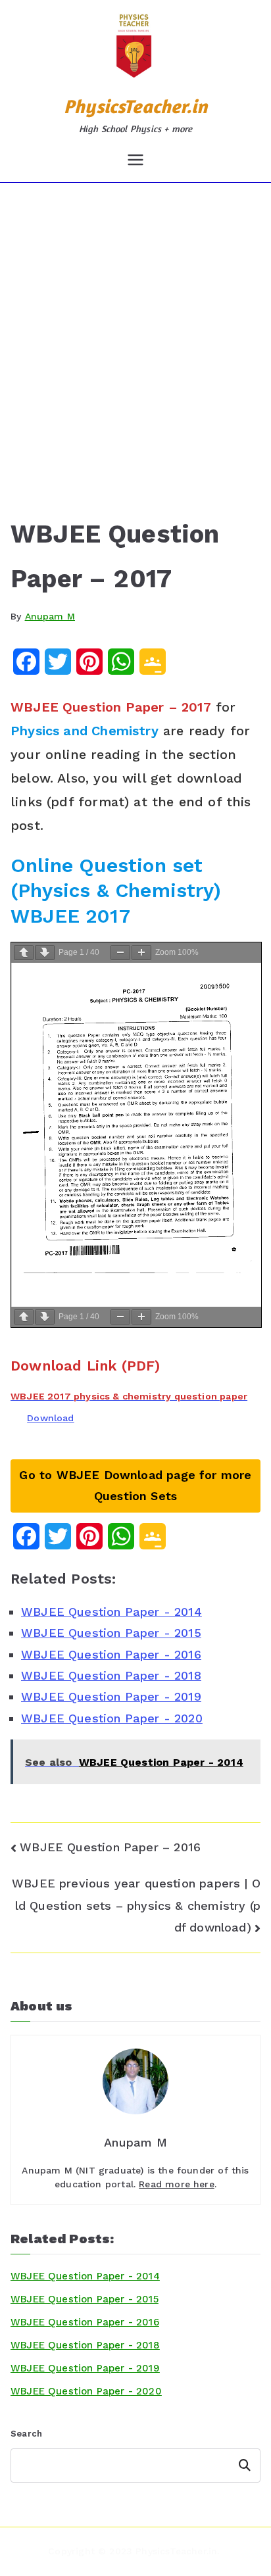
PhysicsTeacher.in (135, 106)
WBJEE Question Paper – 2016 (110, 1847)
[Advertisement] (135, 325)
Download (50, 1418)
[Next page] (45, 953)
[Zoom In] (141, 953)
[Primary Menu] (135, 160)
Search (26, 2434)
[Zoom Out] (120, 953)
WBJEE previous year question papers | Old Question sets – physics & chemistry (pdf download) (136, 1905)
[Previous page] (24, 953)
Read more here (177, 2184)
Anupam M (50, 616)
